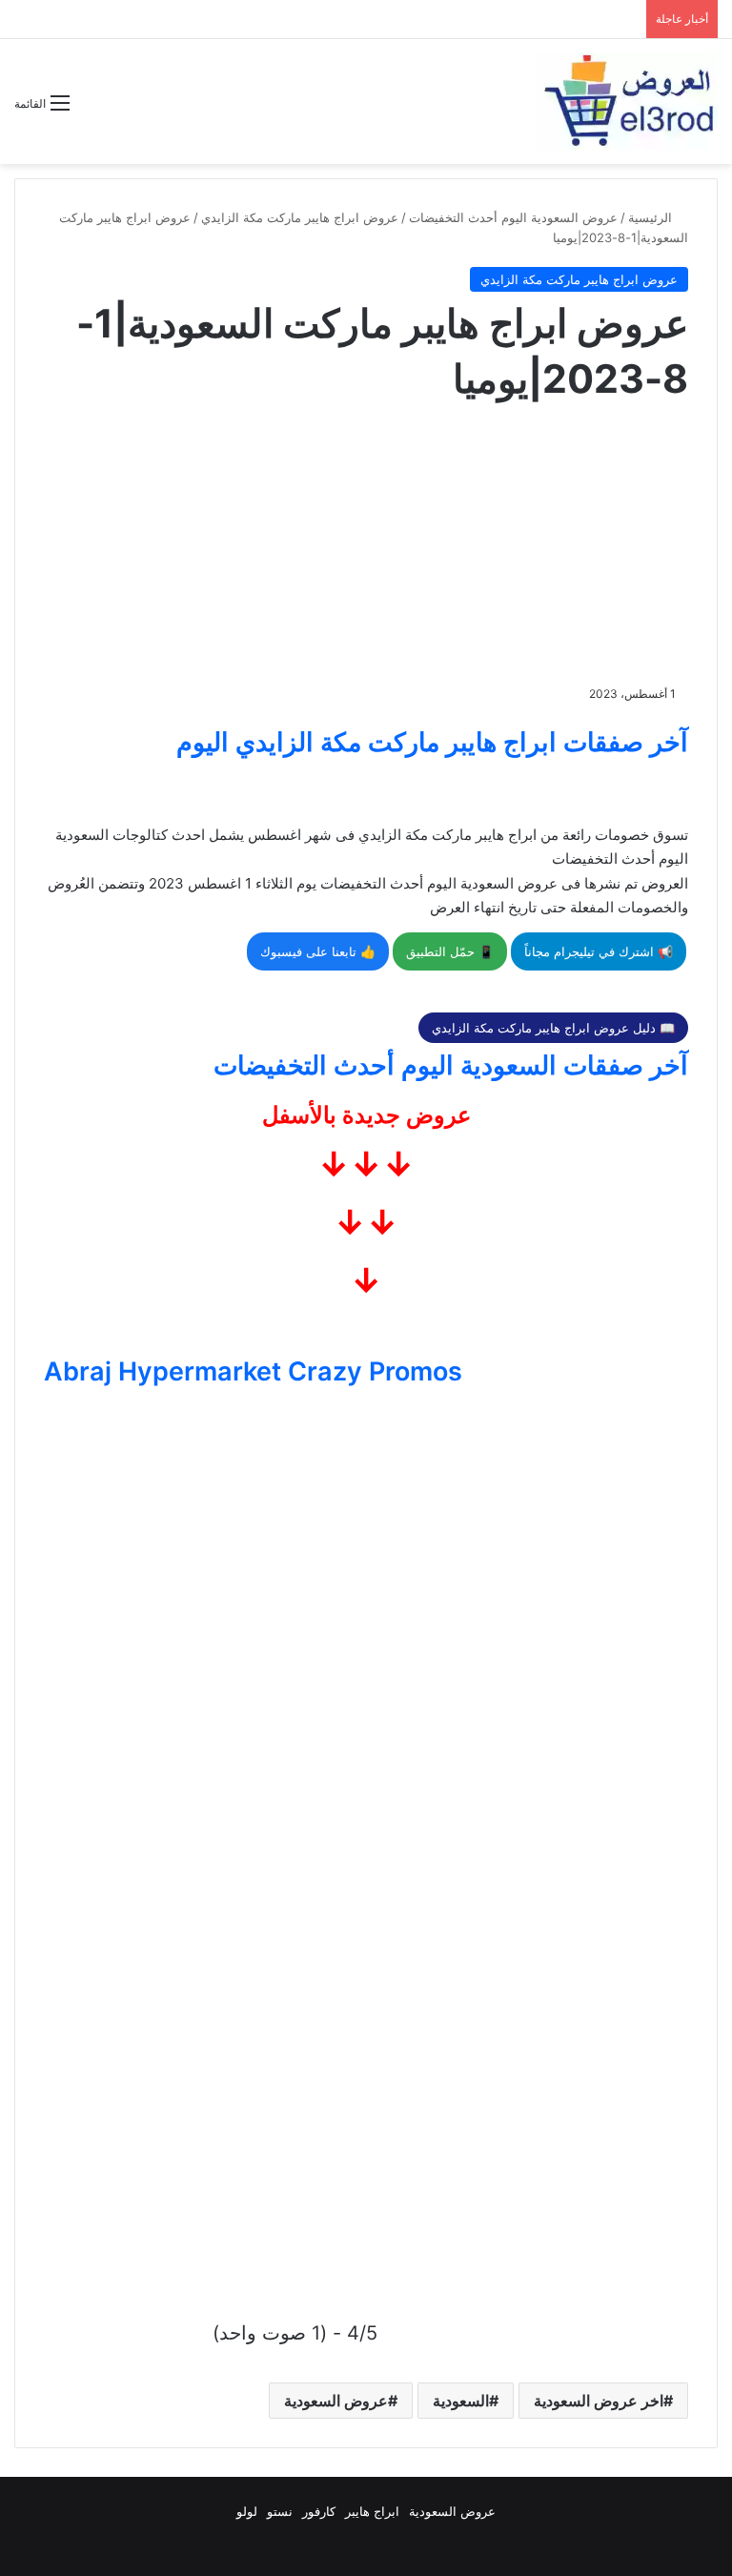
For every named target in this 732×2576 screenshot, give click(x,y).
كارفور (319, 2511)
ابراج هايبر (372, 2511)
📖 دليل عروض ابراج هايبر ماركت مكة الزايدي (553, 1028)
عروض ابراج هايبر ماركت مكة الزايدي (300, 217)
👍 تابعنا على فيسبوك (318, 951)
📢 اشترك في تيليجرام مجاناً (599, 951)
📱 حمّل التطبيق (450, 951)
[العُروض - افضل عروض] (627, 102)
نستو (280, 2511)
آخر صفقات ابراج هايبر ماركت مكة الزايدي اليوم (432, 742)
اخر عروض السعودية (599, 2401)
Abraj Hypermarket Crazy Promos (253, 1371)
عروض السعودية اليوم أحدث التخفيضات (513, 217)
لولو (247, 2511)
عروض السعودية (336, 2401)
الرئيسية (652, 217)
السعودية (461, 2401)
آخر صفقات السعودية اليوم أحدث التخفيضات (451, 1065)
